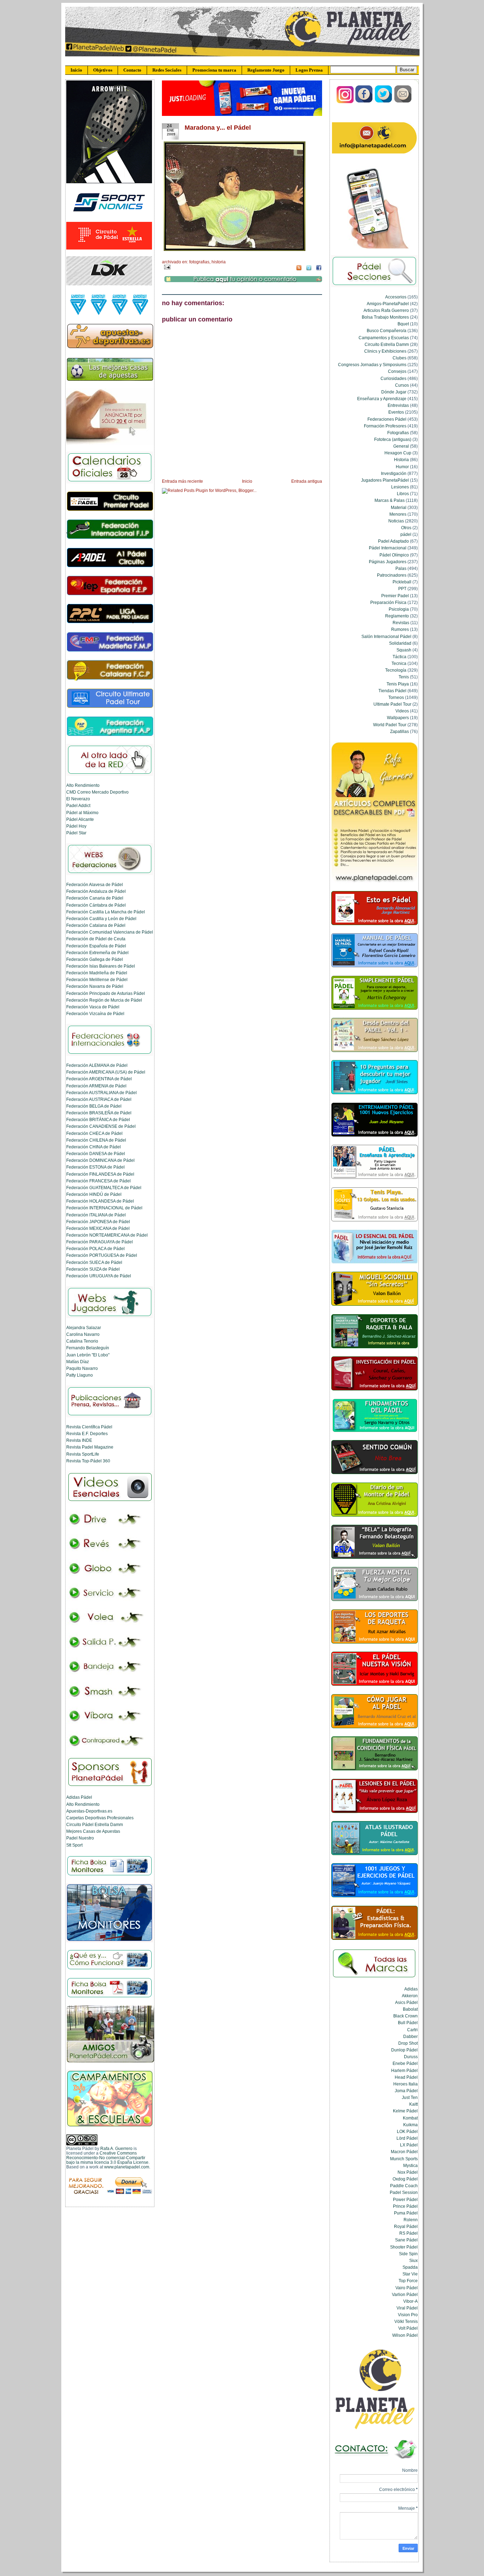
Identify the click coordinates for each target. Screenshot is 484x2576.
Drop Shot (408, 2043)
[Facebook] (364, 102)
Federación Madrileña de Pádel (97, 973)
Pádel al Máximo (82, 813)
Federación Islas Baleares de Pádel (101, 966)
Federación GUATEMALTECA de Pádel (104, 1188)
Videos (402, 711)
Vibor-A (410, 2301)
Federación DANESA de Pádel (96, 1153)
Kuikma (410, 2125)
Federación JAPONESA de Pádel (98, 1222)
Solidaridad (400, 643)
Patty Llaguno (80, 1375)
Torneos (396, 697)
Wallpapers (398, 718)
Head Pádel (406, 2077)
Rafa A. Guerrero (116, 2148)
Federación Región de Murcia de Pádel (104, 1000)
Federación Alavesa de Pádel (95, 884)
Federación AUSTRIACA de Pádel (99, 1099)
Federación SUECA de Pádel (94, 1262)
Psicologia (399, 609)
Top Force (408, 2281)
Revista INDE (79, 1440)
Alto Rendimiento (83, 785)
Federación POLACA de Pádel (95, 1248)
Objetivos (103, 70)
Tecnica (399, 663)
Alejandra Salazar (84, 1328)
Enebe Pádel (405, 2063)
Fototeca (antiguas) (393, 439)
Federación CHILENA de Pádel (96, 1140)
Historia (219, 262)
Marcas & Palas (390, 500)
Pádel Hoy (76, 826)
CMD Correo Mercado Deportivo (97, 792)
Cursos (402, 385)
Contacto (132, 70)
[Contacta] (403, 102)
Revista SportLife (83, 1454)
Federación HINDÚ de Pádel (94, 1194)
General (401, 446)
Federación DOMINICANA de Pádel (100, 1160)
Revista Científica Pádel (89, 1427)
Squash (404, 650)
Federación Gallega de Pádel (95, 959)
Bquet (403, 324)
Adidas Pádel (79, 1797)
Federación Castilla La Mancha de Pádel (106, 912)
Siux (413, 2260)
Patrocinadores (392, 575)
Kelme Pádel (405, 2111)
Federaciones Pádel (387, 419)
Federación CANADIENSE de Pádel (101, 1126)
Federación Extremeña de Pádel (97, 953)
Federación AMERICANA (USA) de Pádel (106, 1072)
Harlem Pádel (404, 2070)
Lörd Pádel (407, 2138)
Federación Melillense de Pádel (97, 979)
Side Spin (408, 2254)
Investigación (394, 473)
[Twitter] (384, 102)
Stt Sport (74, 1845)
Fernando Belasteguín (88, 1348)
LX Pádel (409, 2145)
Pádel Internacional (388, 548)
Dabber (410, 2036)
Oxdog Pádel (405, 2179)
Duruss (411, 2057)
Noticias (396, 521)
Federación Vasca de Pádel (93, 1007)
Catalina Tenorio (82, 1341)
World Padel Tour (390, 725)
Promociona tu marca (214, 70)
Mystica (410, 2165)
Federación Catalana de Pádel (96, 925)
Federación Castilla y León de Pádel (101, 919)
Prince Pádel (405, 2206)
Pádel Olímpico (394, 555)
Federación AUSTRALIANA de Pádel (102, 1093)
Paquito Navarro (82, 1368)
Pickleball (402, 582)
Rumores (400, 629)
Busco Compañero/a (387, 331)
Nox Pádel (408, 2172)
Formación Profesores (385, 426)
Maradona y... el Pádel (218, 128)
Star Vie (410, 2274)
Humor (402, 467)
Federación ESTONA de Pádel (95, 1167)
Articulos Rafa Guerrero (386, 310)
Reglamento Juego (266, 70)
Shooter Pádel (404, 2247)
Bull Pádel (408, 2023)
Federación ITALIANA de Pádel (96, 1215)
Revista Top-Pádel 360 (88, 1461)
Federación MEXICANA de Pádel (98, 1228)
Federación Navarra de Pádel (95, 986)
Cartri (412, 2030)
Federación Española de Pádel (96, 946)
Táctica (399, 657)
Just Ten (410, 2097)
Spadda (410, 2267)
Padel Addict (78, 805)
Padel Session (404, 2192)
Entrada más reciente (182, 481)
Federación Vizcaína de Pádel (95, 1013)
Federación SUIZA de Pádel (93, 1269)
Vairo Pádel (407, 2288)
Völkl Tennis (406, 2321)
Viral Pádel (407, 2308)
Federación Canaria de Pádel (95, 898)
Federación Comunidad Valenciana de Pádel (110, 932)
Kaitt (413, 2104)
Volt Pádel (408, 2328)
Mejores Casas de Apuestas (93, 1831)
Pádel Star (76, 833)
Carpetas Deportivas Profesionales (100, 1818)
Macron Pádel (404, 2152)
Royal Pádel (406, 2226)
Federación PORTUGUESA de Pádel (102, 1255)
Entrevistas (398, 405)
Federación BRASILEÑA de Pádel (99, 1113)
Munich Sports (404, 2159)
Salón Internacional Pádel (386, 636)
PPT (402, 589)
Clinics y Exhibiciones (385, 351)
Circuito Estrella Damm (387, 344)
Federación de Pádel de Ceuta (96, 939)
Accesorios (396, 297)
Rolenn (411, 2220)
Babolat (410, 2009)
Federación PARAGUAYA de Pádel (100, 1242)
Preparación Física (388, 602)
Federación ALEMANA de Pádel (97, 1065)
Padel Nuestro (80, 1838)
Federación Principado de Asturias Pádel (106, 993)
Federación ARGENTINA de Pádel (99, 1079)
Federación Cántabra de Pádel (96, 905)
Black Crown (406, 2016)
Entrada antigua (307, 481)
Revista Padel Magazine (90, 1447)
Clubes (399, 358)
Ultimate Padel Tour (392, 704)
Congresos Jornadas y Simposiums (372, 365)
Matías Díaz (78, 1362)
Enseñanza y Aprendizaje (382, 399)
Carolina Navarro (83, 1334)
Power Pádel (405, 2199)
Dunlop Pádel (404, 2050)
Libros (403, 494)
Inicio (76, 70)
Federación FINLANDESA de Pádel (100, 1174)
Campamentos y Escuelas (384, 338)
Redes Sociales (167, 70)
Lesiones (400, 487)
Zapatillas (399, 731)
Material (399, 507)
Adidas (411, 1989)
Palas (401, 568)
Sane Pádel (406, 2240)
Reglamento (397, 616)
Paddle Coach (404, 2186)
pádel (406, 534)
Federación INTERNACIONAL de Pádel (104, 1208)
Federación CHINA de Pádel (94, 1147)
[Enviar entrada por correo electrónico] (166, 267)
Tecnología (396, 670)
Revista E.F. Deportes (87, 1433)
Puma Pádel (406, 2213)
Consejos (397, 371)
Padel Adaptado (393, 541)
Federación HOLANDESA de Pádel (100, 1201)
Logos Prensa (309, 70)
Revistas (401, 623)
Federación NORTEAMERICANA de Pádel (107, 1235)
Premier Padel (395, 596)
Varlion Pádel (405, 2294)
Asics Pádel (406, 2002)
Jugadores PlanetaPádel (385, 480)
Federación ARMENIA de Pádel (96, 1086)
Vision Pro (408, 2315)
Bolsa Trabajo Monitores (385, 317)
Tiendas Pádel (392, 691)
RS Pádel (409, 2233)
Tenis (404, 677)
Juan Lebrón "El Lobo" (88, 1355)
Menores (398, 514)
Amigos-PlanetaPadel (388, 304)
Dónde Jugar (394, 392)
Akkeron (410, 1996)
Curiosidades (393, 378)
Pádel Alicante (80, 819)
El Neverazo (78, 799)
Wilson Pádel (405, 2335)
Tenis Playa (398, 684)
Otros (406, 528)
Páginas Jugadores (388, 562)
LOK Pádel (407, 2131)
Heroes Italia (406, 2084)
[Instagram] (345, 102)
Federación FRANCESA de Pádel (99, 1181)
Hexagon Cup (398, 453)
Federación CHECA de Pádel (94, 1133)
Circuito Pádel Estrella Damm (95, 1824)
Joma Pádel (406, 2091)
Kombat (410, 2118)
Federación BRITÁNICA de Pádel (98, 1119)
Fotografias (199, 262)
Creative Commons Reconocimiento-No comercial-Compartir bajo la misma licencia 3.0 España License (107, 2158)
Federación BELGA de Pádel (94, 1106)
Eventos (396, 412)
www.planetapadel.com (127, 2167)
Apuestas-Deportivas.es (89, 1811)
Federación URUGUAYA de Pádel (99, 1276)
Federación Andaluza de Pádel (96, 891)
